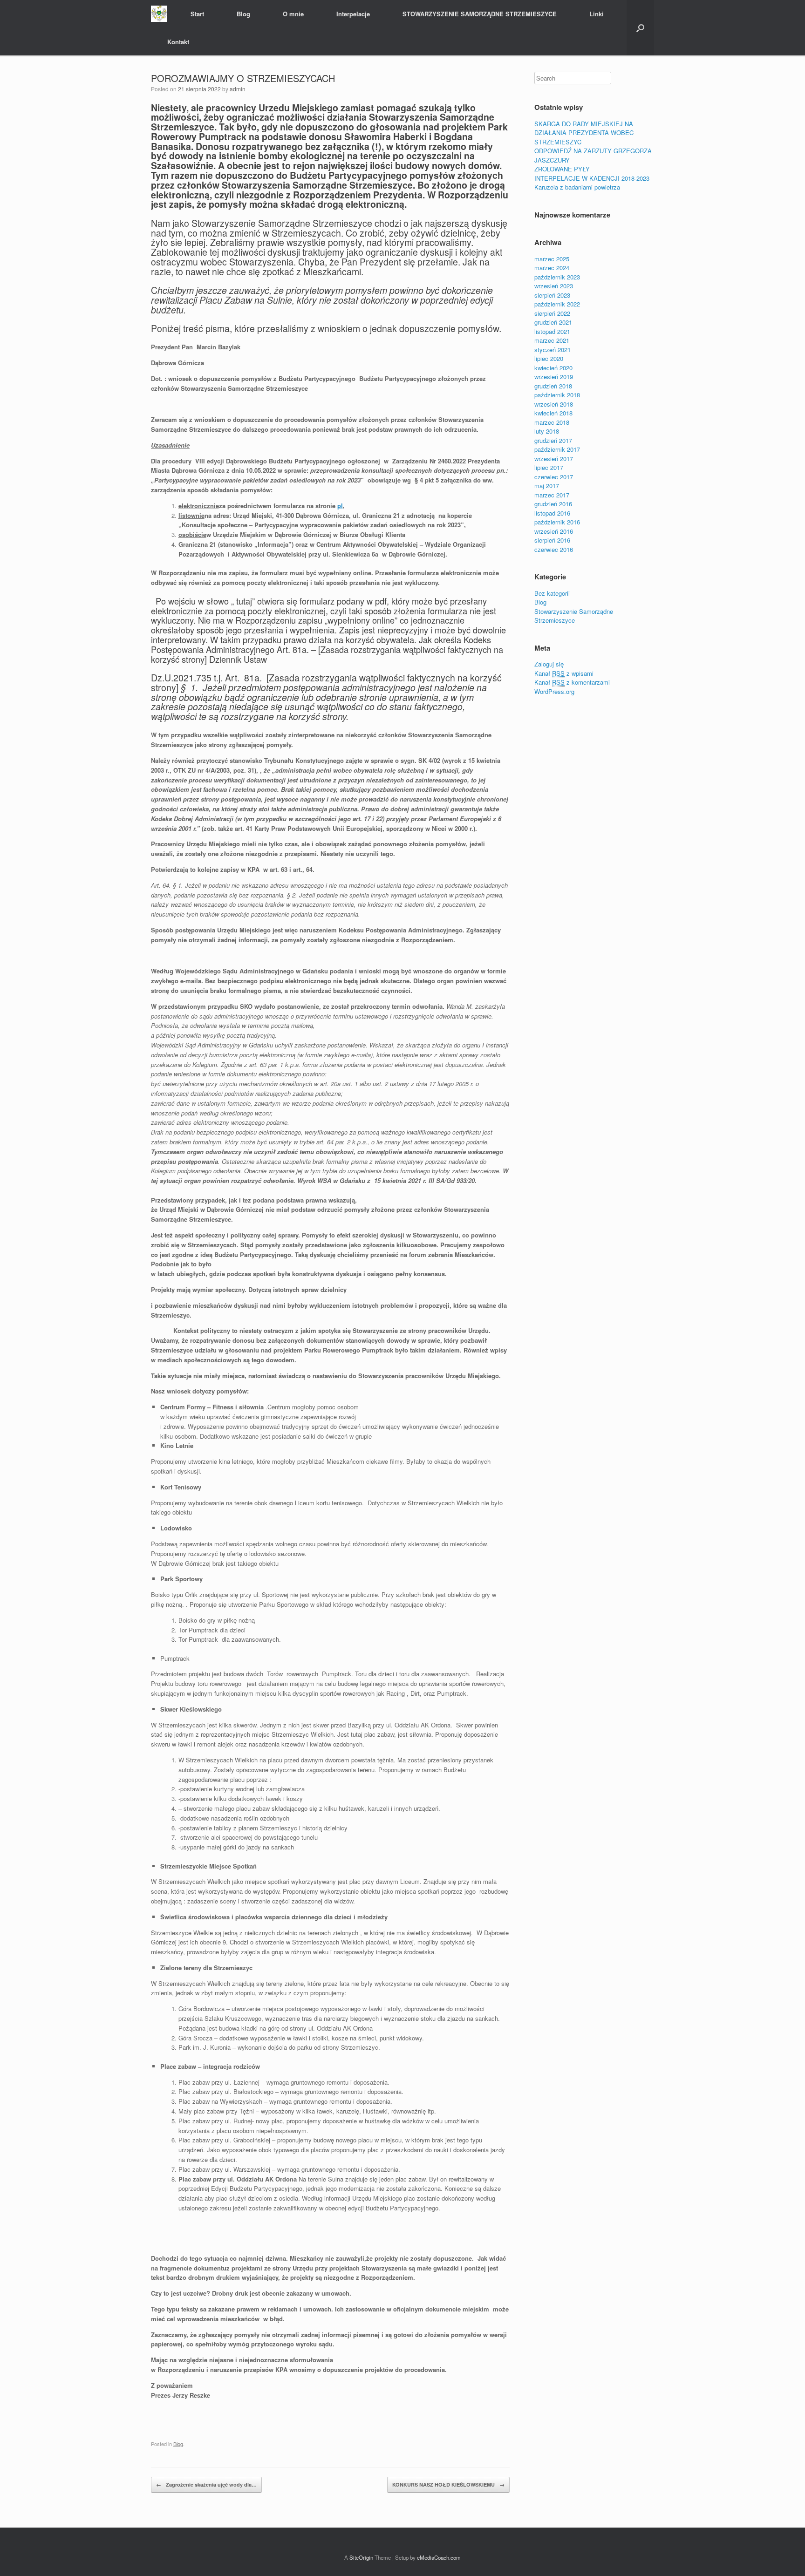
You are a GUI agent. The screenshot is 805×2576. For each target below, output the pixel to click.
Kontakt (178, 42)
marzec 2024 (552, 268)
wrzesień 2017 (554, 459)
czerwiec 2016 (554, 549)
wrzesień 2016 (554, 531)
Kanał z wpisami (564, 673)
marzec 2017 (552, 495)
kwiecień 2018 (553, 413)
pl (340, 506)
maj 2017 (547, 486)
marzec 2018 (552, 422)
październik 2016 (557, 522)
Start (197, 14)
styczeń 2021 (553, 350)
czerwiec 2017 (554, 477)
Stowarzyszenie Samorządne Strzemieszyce (574, 616)
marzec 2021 (552, 340)
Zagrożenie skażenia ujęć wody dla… (206, 2484)
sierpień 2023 (552, 295)
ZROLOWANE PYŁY (562, 169)
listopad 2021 (552, 331)
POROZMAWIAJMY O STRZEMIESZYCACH (243, 78)
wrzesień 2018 (554, 404)
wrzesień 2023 (554, 286)
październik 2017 (557, 449)
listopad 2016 (552, 513)
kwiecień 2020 (553, 368)
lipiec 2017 (549, 467)
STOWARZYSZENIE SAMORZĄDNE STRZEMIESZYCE (480, 14)
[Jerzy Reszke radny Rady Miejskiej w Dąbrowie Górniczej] (159, 14)
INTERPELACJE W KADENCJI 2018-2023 (592, 178)
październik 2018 (557, 395)
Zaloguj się (549, 664)
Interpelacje (353, 14)
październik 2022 (557, 304)
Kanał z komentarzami (572, 682)
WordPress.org (554, 691)
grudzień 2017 (553, 440)
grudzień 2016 (553, 504)
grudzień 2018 (553, 386)
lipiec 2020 (549, 358)
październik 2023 (557, 277)
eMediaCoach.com (439, 2557)
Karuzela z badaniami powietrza (577, 187)
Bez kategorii (552, 593)
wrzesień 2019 (554, 377)
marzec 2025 (552, 259)
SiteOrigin (361, 2557)
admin (238, 89)
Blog (243, 14)
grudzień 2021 (553, 322)
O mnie (293, 14)
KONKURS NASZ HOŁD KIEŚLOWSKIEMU (448, 2484)
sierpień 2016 (552, 540)
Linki (597, 14)
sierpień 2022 (552, 313)
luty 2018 (547, 431)
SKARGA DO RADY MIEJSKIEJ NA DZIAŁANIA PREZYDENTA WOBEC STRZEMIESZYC (584, 133)
